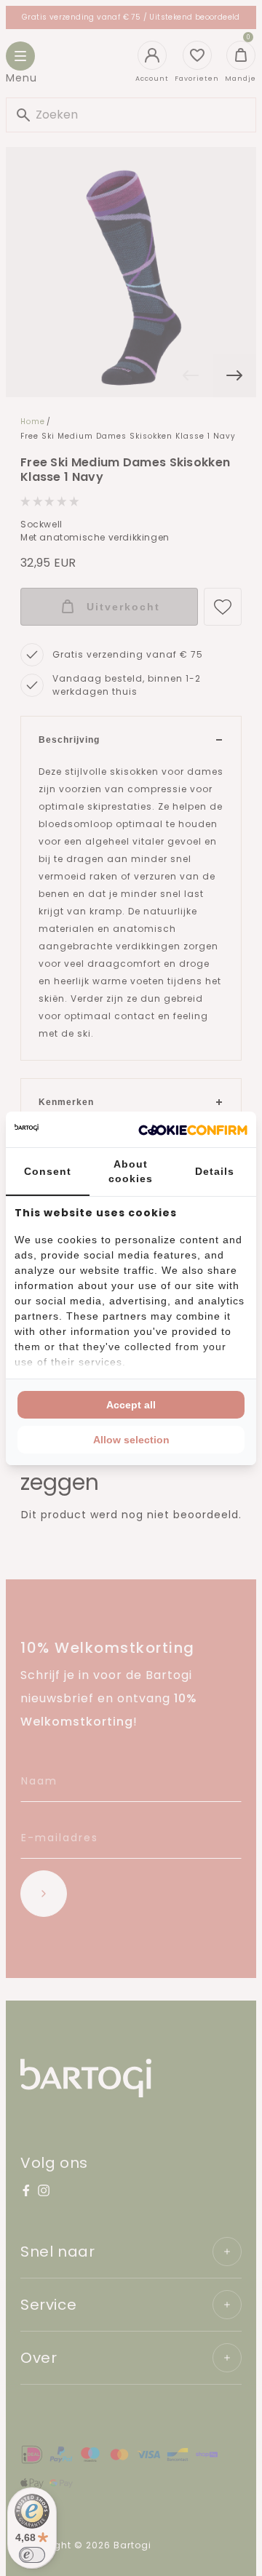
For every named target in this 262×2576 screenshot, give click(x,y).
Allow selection (131, 1440)
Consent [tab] (48, 1171)
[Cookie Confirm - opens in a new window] (193, 1129)
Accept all (131, 1405)
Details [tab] (215, 1171)
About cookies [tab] (131, 1171)
